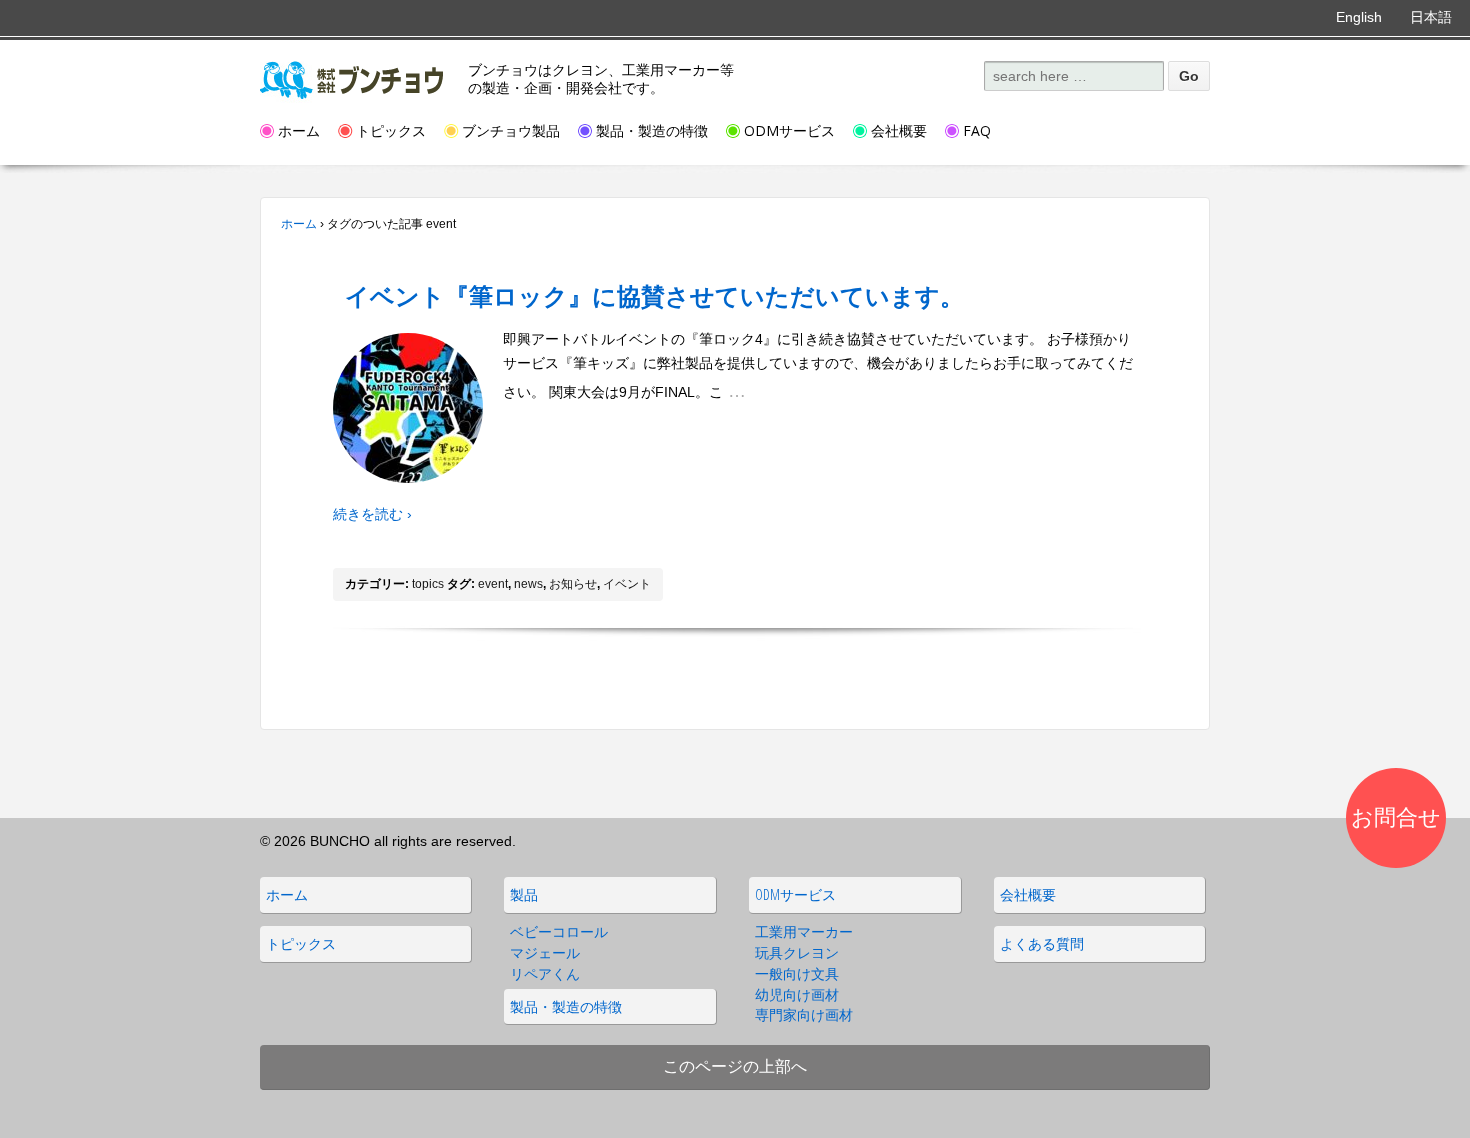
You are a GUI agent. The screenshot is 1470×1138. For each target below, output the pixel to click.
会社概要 (899, 130)
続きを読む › (372, 514)
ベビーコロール (559, 931)
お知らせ (573, 584)
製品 (524, 894)
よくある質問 (1042, 943)
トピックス (391, 130)
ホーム (299, 130)
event (493, 584)
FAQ (977, 130)
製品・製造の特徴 (652, 130)
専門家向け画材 (804, 1014)
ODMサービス (789, 130)
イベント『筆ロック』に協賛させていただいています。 (654, 295)
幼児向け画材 (797, 994)
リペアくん (545, 973)
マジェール (545, 952)
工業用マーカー (804, 931)
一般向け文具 (797, 973)
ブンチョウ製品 (511, 130)
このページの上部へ (735, 1066)
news (528, 584)
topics (428, 584)
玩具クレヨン (797, 952)
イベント (627, 584)
